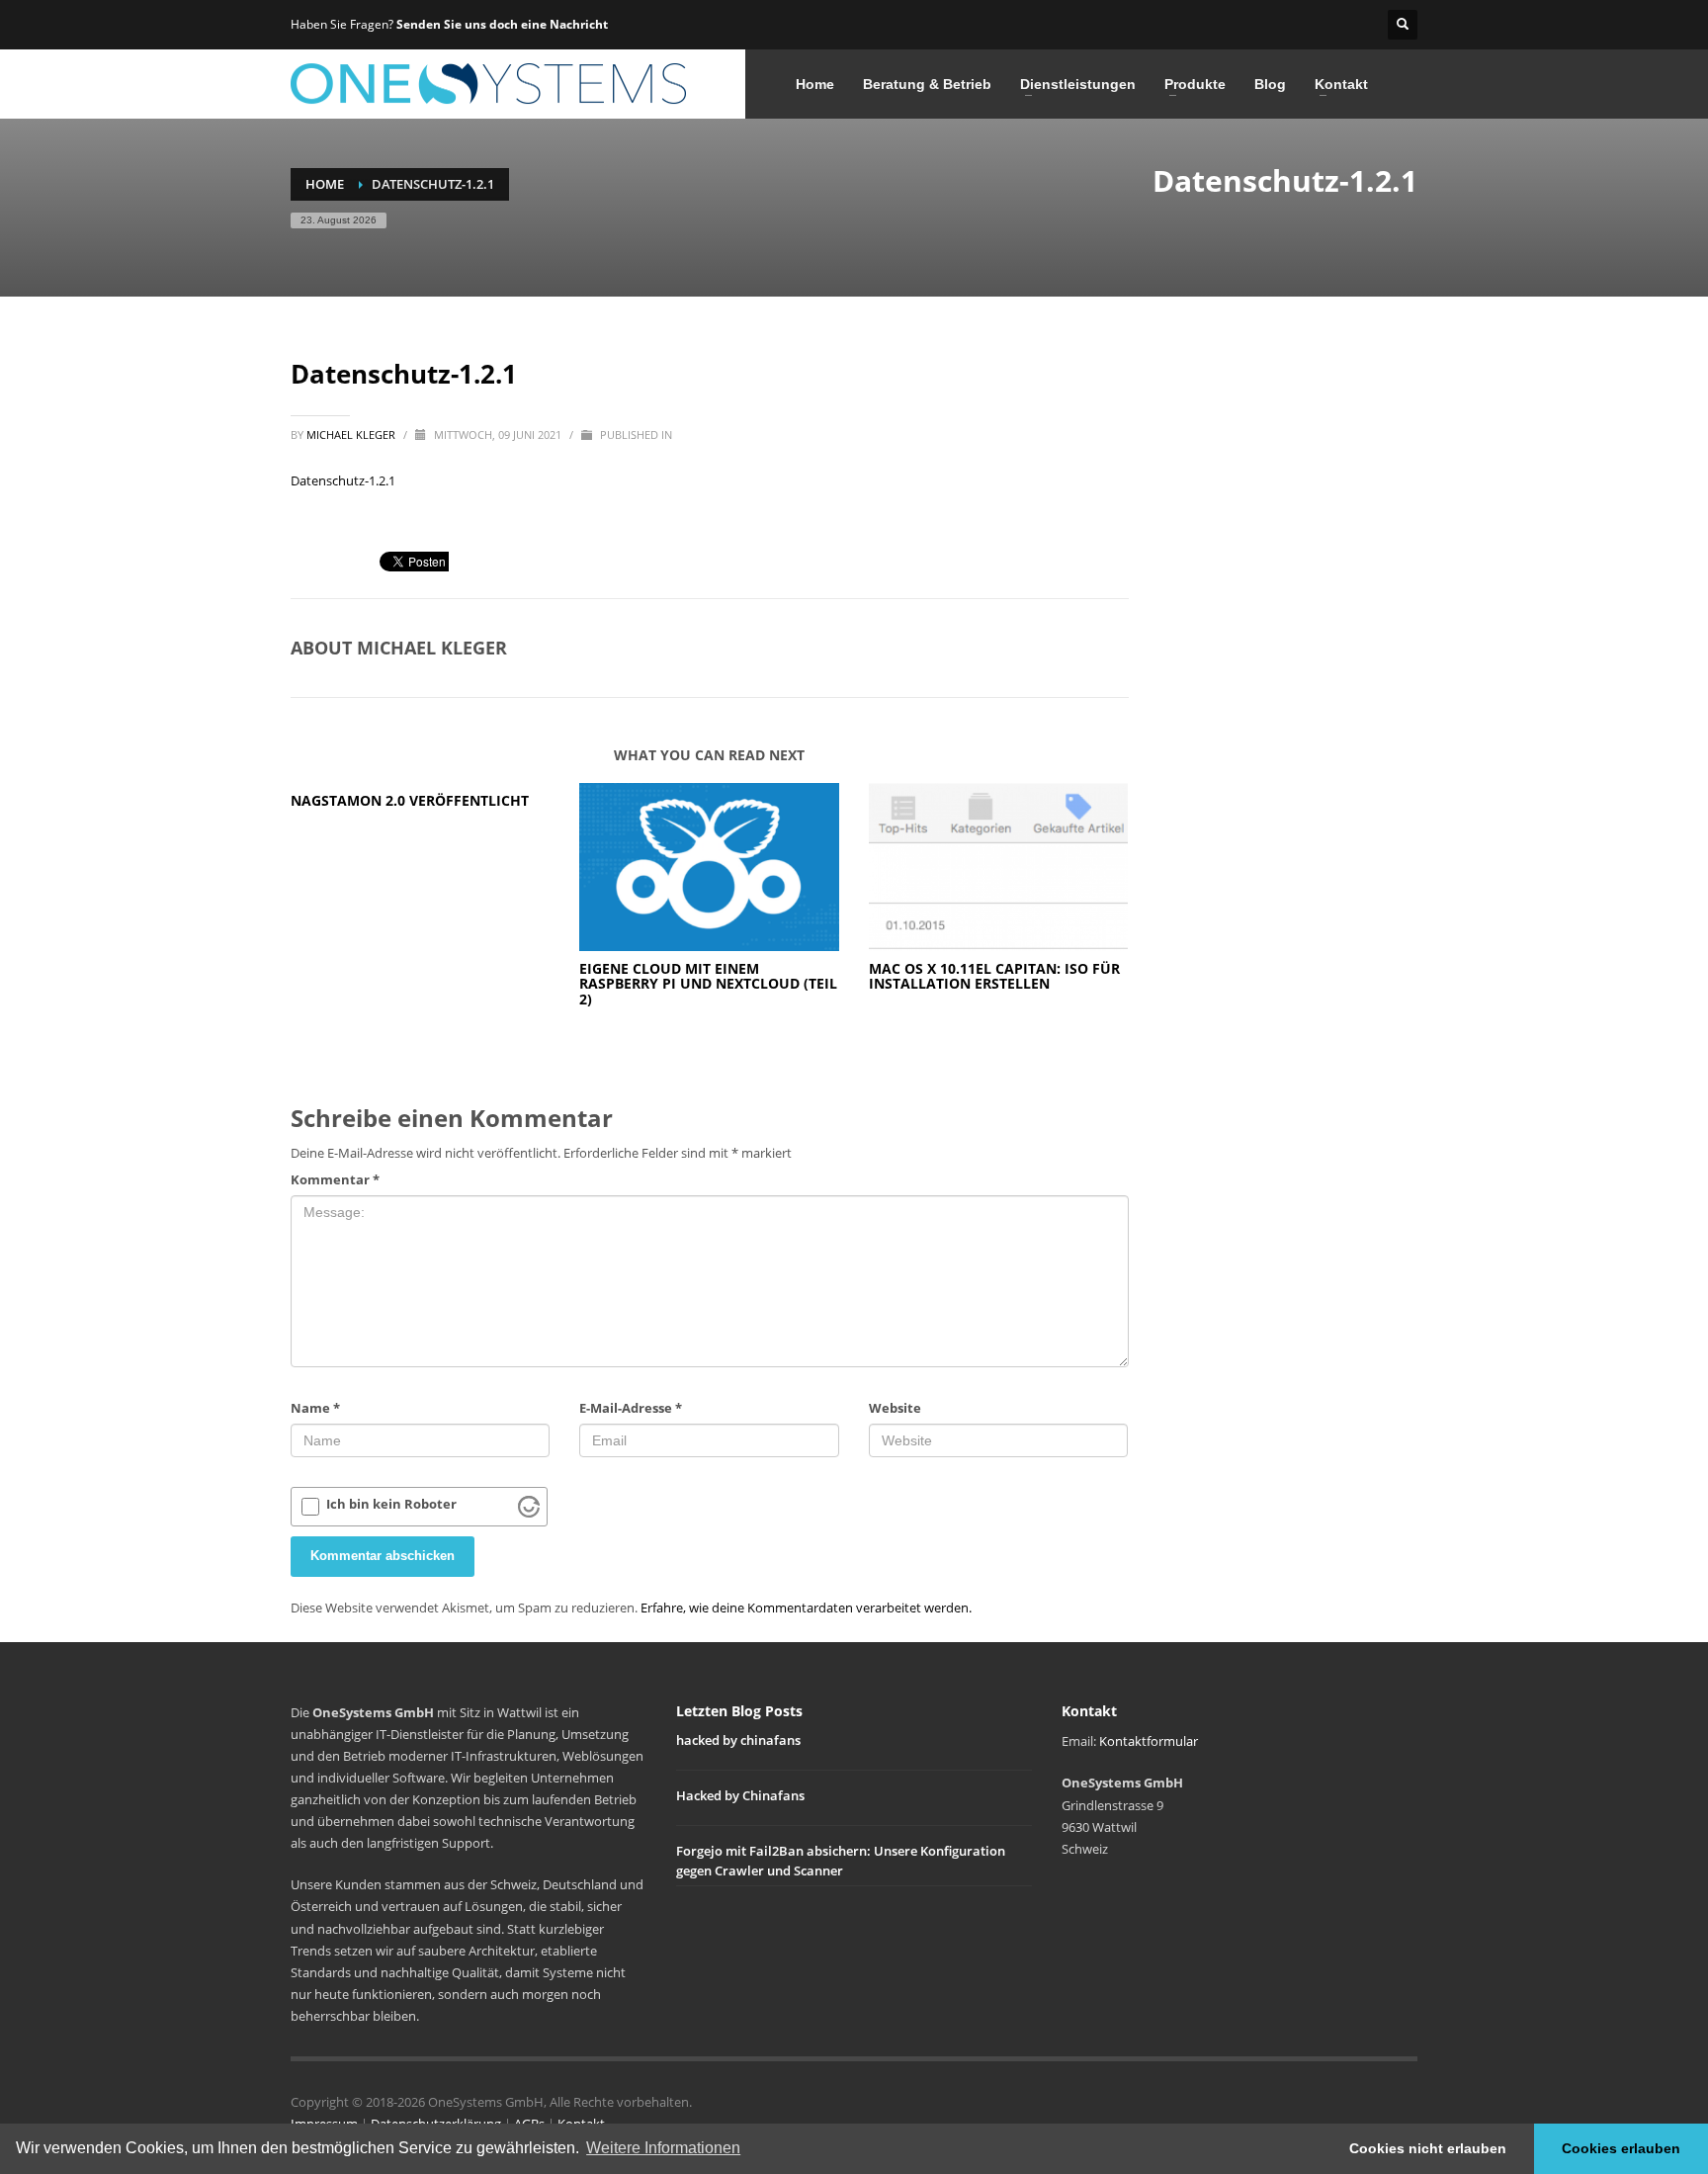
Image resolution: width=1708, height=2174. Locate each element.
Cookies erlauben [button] (1621, 2148)
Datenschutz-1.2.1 (343, 480)
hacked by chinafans (738, 1740)
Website (895, 1408)
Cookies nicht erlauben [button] (1428, 2148)
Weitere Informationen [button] (663, 2148)
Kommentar (335, 1179)
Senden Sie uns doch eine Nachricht (502, 24)
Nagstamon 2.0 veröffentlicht (410, 800)
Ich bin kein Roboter (391, 1504)
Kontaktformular (1149, 1741)
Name (315, 1408)
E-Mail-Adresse (631, 1408)
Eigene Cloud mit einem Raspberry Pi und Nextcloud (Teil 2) (708, 984)
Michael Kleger (352, 435)
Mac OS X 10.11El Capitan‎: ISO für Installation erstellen (994, 976)
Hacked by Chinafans (740, 1795)
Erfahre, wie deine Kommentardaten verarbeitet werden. (806, 1608)
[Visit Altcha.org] (529, 1507)
